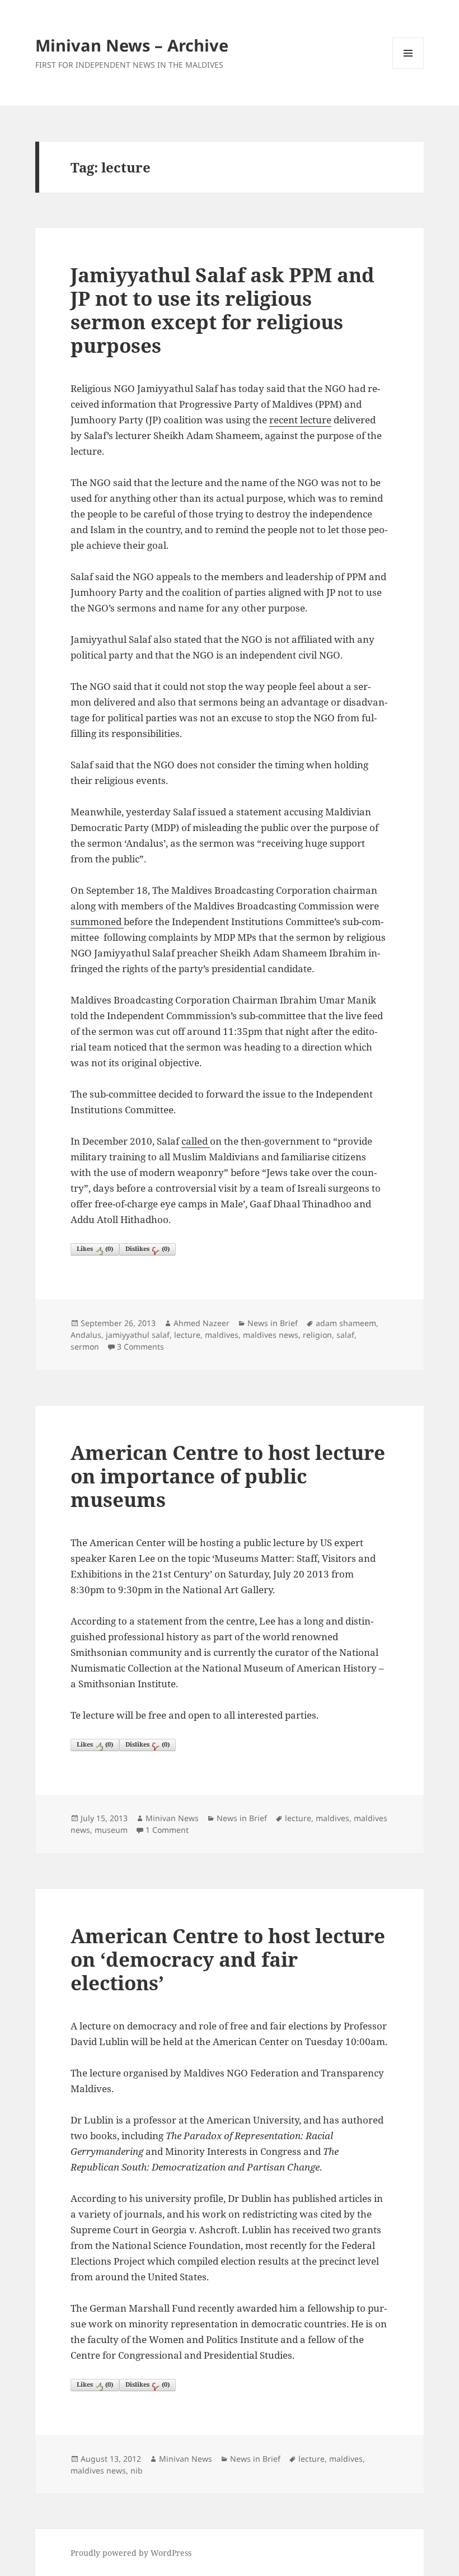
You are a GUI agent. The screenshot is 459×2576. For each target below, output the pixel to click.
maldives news (271, 1335)
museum (111, 1830)
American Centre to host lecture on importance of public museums (228, 1476)
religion (317, 1335)
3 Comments (140, 1347)
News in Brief (273, 1323)
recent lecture (300, 420)
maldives (222, 1335)
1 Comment (167, 1830)
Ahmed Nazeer (202, 1323)
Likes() (95, 1249)
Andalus (86, 1335)
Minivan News (172, 1818)
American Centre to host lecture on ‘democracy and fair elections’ (228, 1959)
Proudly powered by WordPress (131, 2553)
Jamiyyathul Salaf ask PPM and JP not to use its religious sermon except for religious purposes (223, 310)
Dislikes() (147, 1249)
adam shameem (346, 1323)
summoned (97, 921)
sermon (85, 1347)
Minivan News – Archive (132, 45)
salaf (345, 1335)
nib (137, 2470)
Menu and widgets (408, 69)
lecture (187, 1335)
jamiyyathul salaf (138, 1335)
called (196, 1141)
